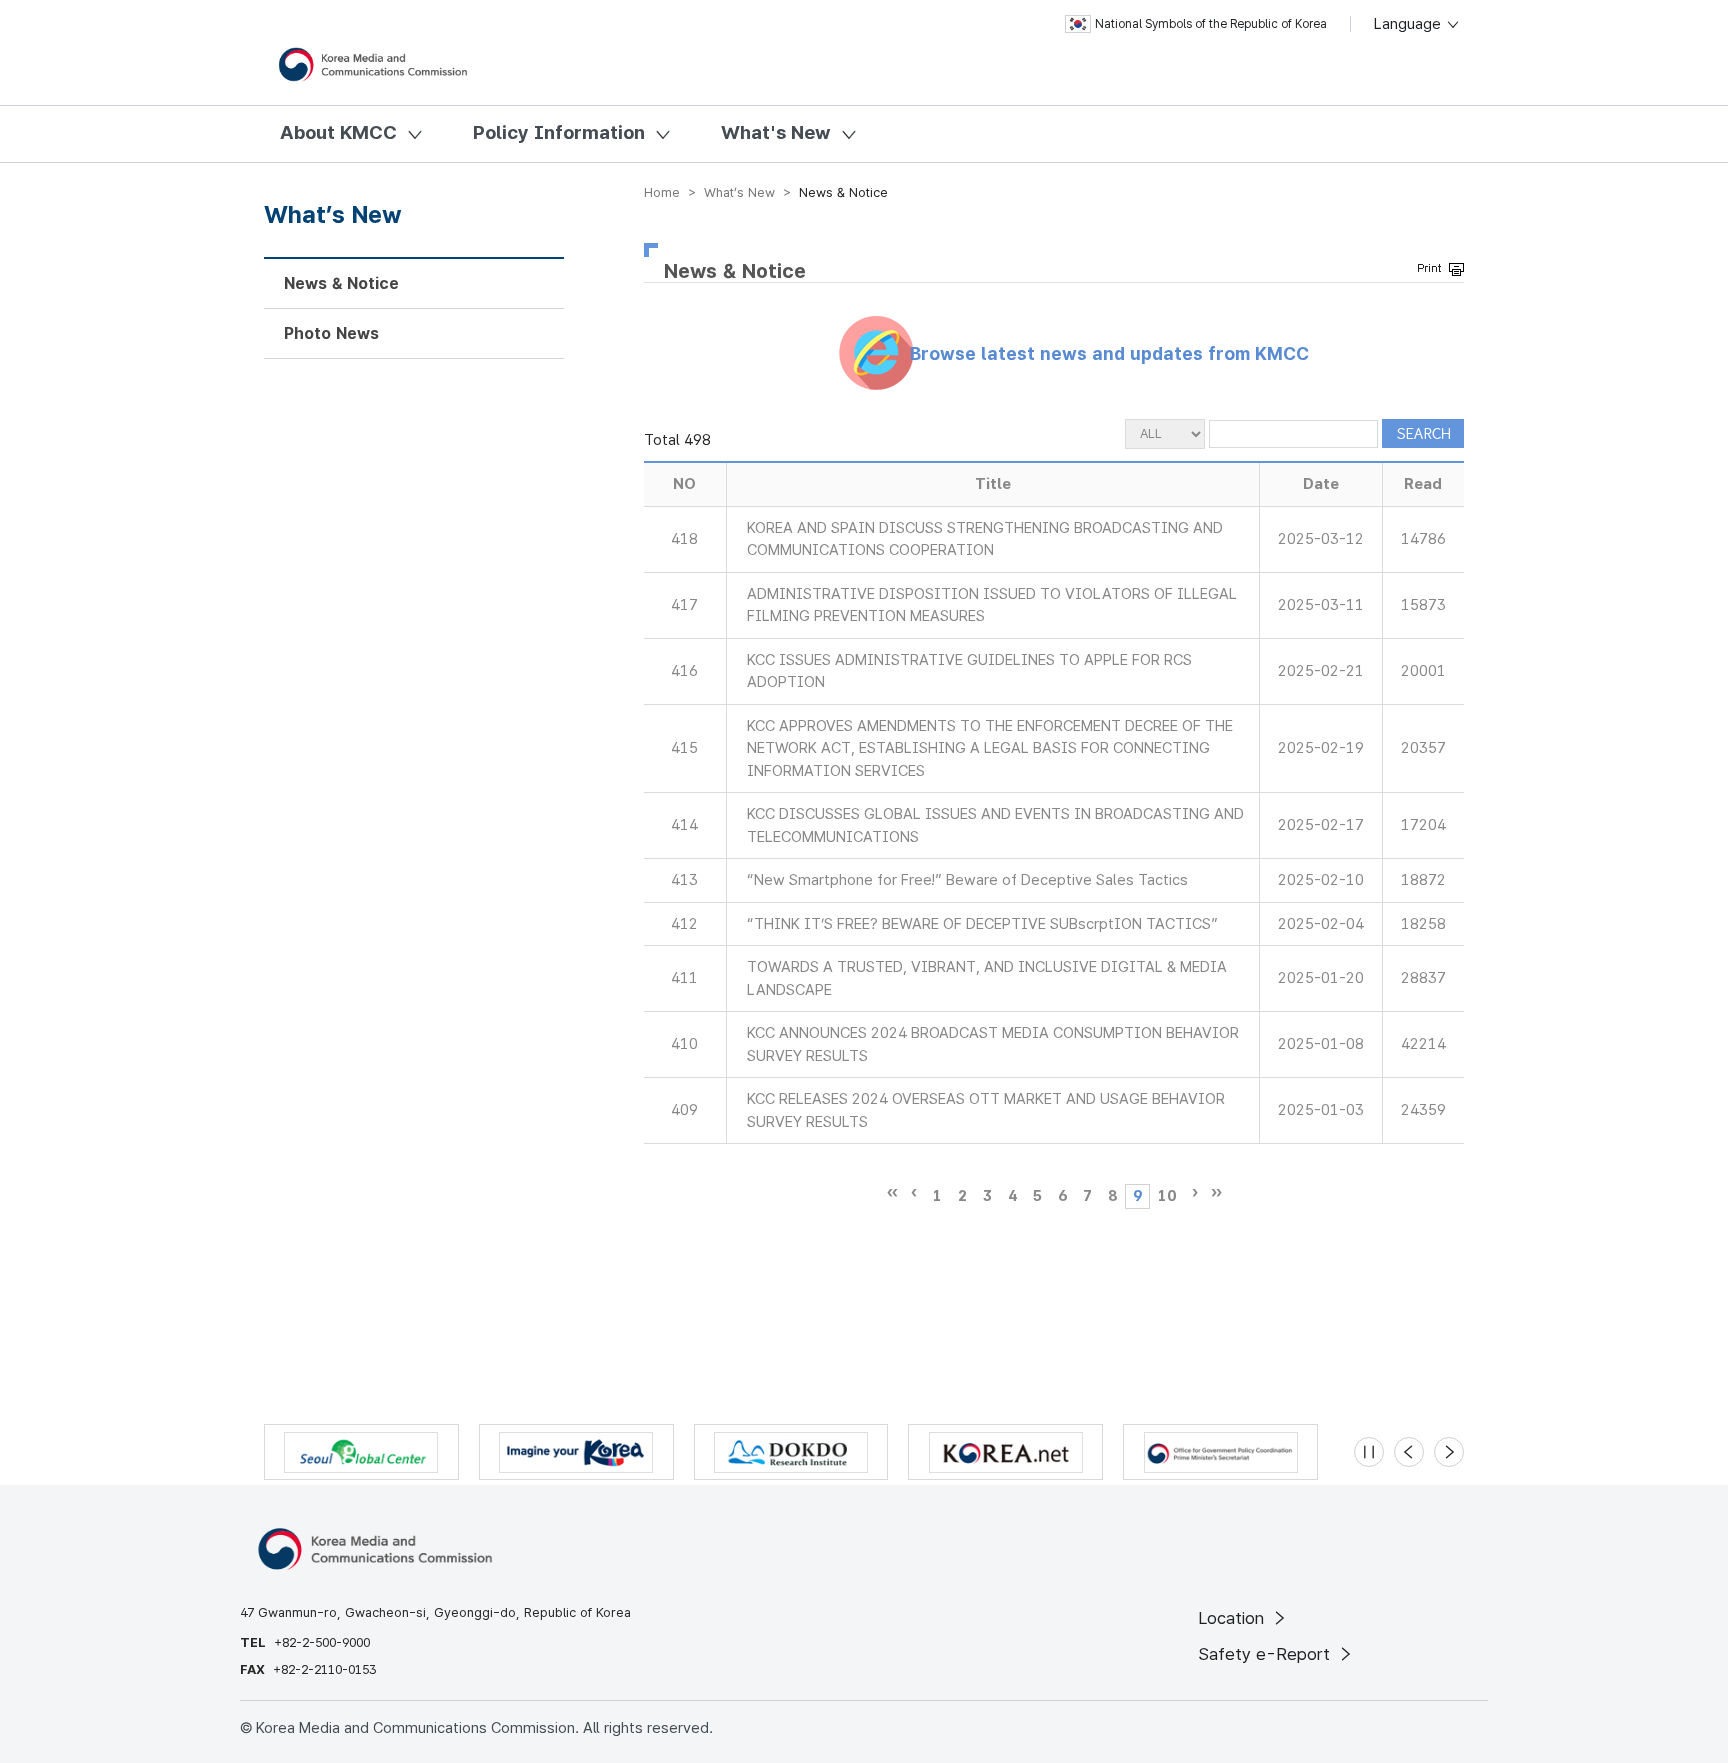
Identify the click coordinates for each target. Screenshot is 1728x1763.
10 (1167, 1196)
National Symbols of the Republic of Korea (1211, 24)
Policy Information (559, 132)
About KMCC (338, 132)
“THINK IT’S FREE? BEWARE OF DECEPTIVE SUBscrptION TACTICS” (982, 924)
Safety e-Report (1266, 1654)
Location (1233, 1618)
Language (1409, 24)
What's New (776, 132)
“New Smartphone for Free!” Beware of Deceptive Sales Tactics (967, 880)
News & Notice (341, 283)
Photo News (331, 333)
